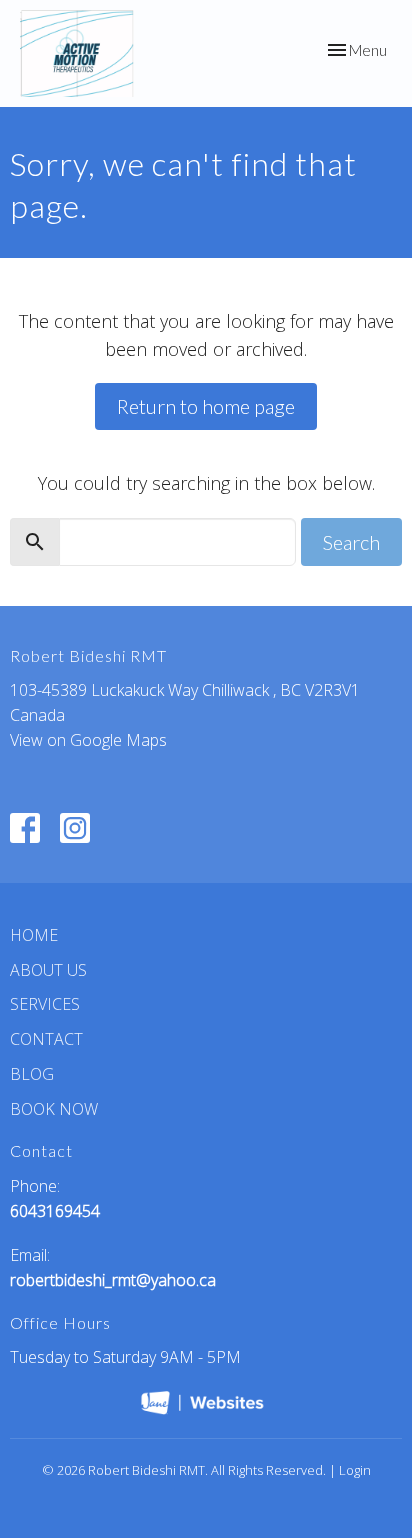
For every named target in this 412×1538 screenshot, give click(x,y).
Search (351, 542)
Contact (46, 1039)
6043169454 (55, 1211)
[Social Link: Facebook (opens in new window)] (25, 828)
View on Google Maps (88, 740)
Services (45, 1004)
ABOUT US (48, 970)
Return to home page (206, 406)
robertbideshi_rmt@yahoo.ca (113, 1280)
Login (355, 1470)
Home (34, 935)
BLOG (32, 1074)
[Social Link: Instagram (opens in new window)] (75, 828)
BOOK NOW (54, 1109)
